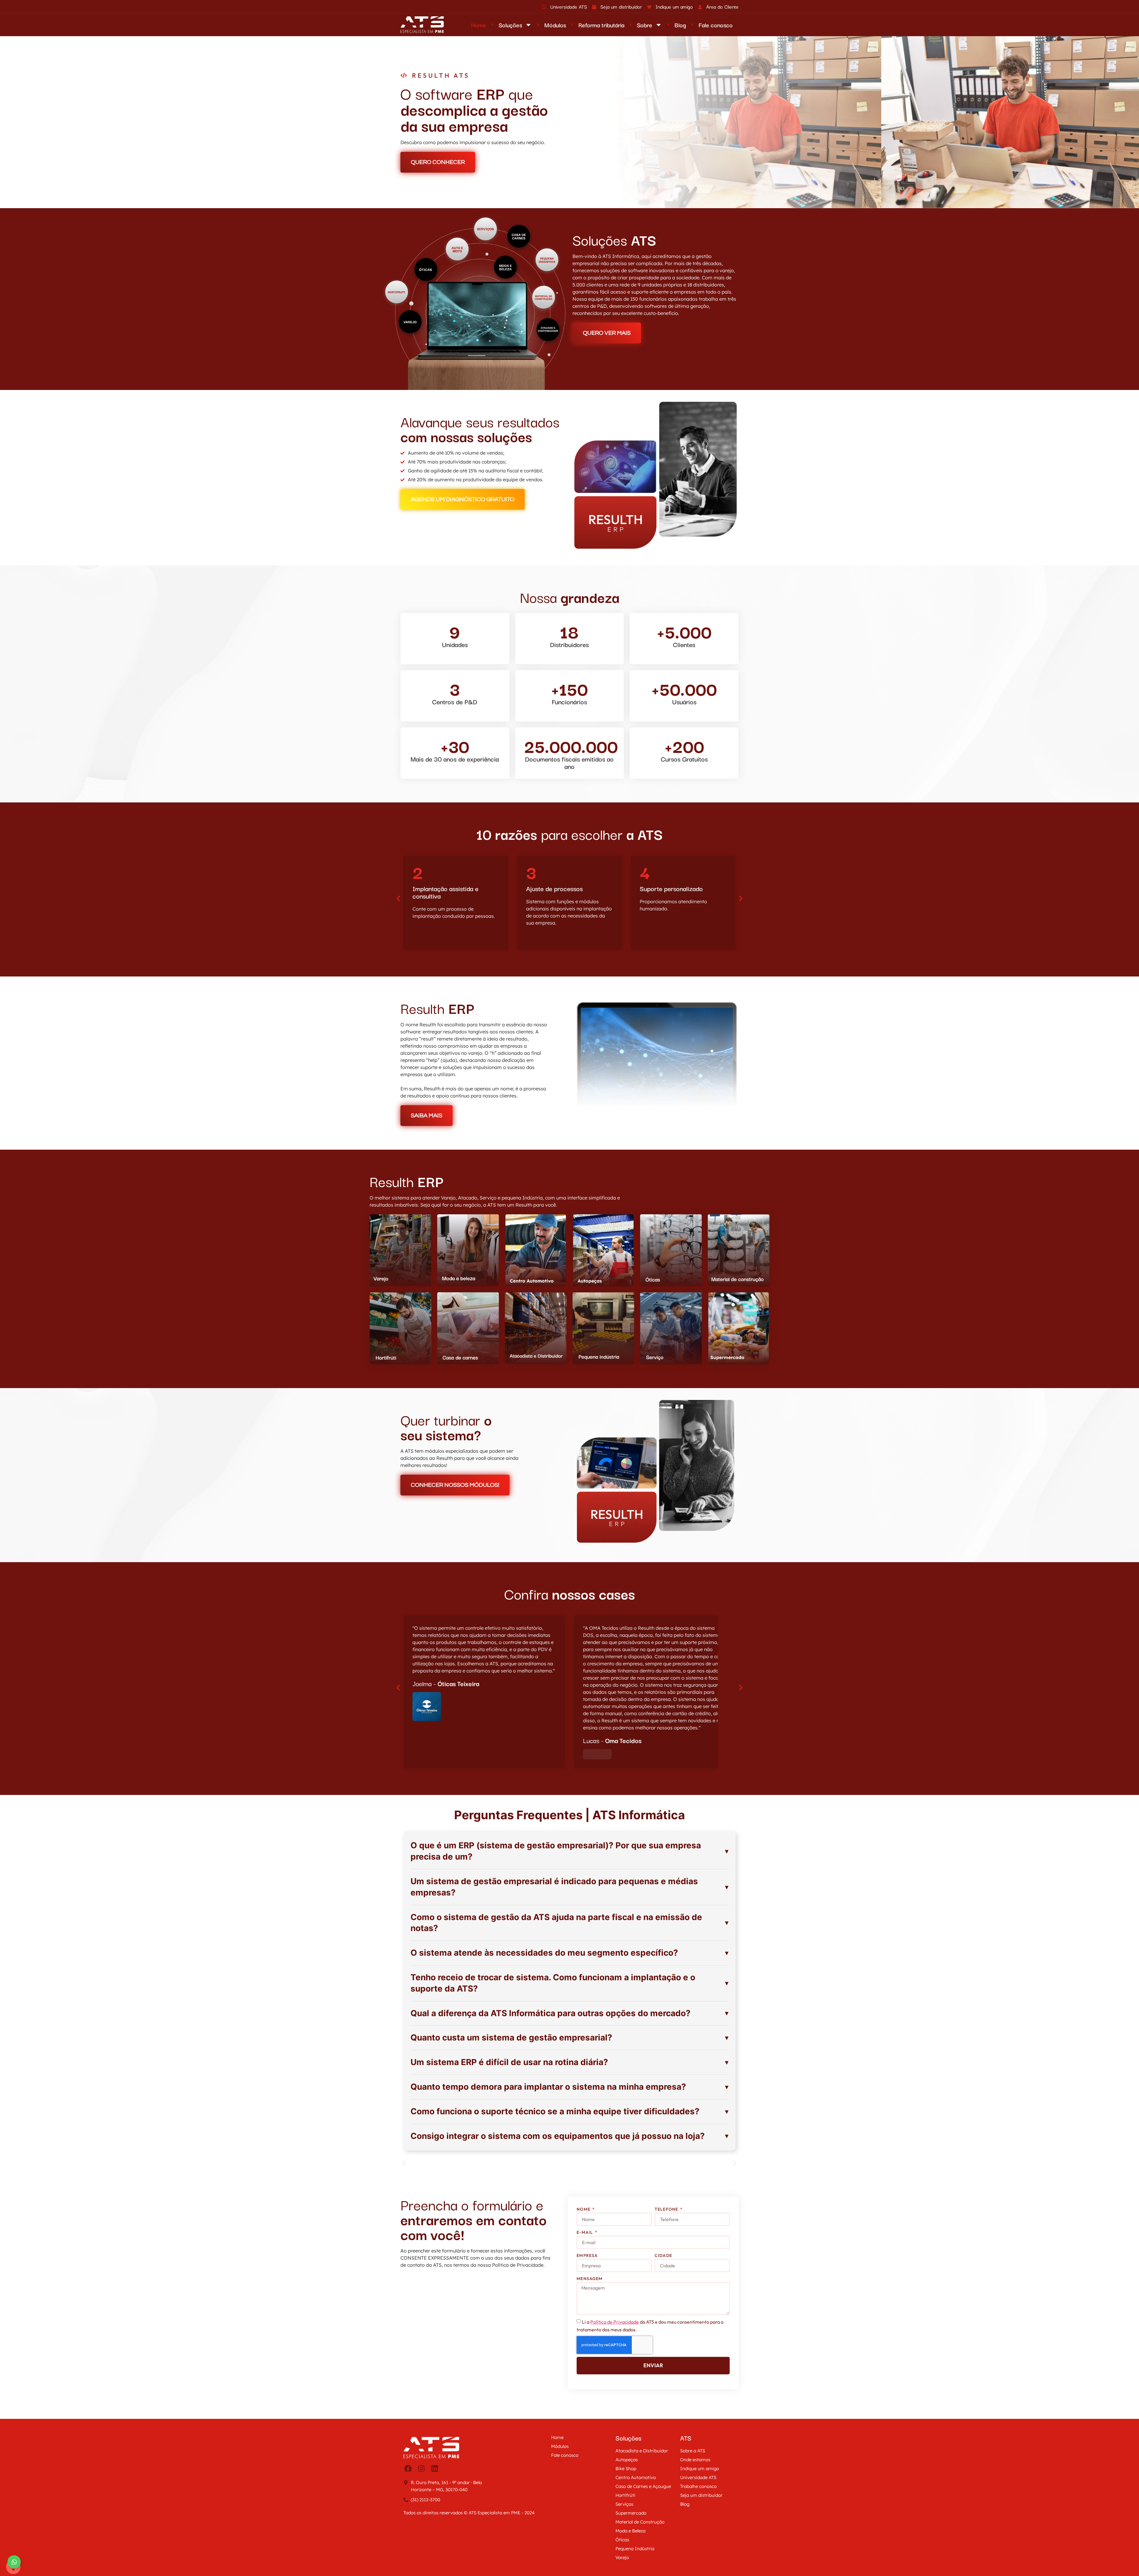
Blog (680, 25)
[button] (398, 898)
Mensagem (590, 2279)
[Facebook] (408, 2469)
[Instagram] (421, 2469)
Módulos (555, 25)
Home (479, 25)
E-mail (585, 2232)
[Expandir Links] (14, 2562)
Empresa (587, 2255)
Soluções (510, 25)
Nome (584, 2209)
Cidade (663, 2255)
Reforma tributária (601, 25)
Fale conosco (716, 25)
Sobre (645, 25)
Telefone (667, 2209)
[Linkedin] (435, 2469)
